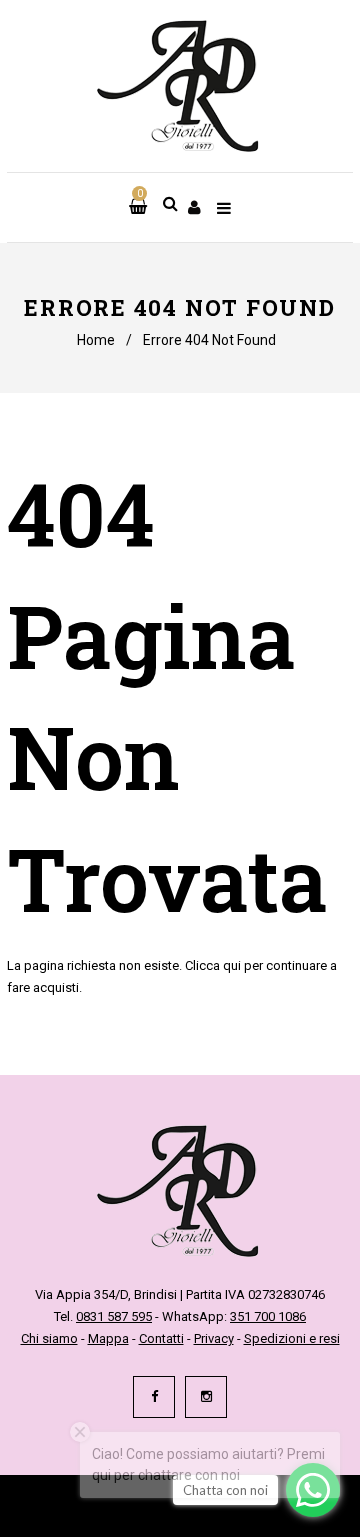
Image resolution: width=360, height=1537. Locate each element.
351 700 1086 (268, 1316)
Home (96, 340)
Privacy (214, 1338)
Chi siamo (49, 1338)
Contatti (161, 1338)
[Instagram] (206, 1397)
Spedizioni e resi (292, 1338)
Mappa (108, 1338)
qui (232, 965)
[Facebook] (154, 1397)
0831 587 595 (114, 1316)
